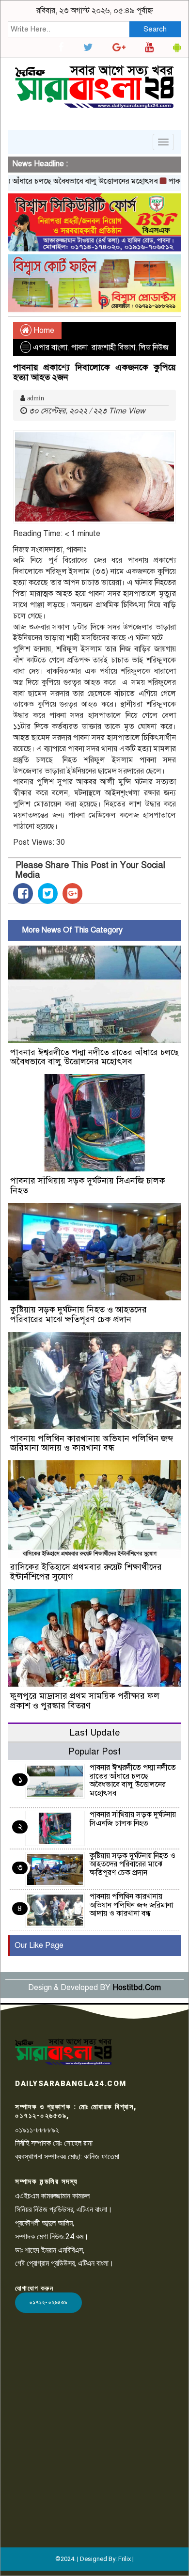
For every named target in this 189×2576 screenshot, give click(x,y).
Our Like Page (39, 1945)
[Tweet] (48, 893)
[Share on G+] (72, 893)
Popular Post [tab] (94, 1751)
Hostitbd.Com (137, 1988)
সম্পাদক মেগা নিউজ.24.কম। (52, 2236)
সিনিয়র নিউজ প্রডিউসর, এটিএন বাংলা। (64, 2209)
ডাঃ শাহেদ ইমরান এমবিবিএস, (50, 2250)
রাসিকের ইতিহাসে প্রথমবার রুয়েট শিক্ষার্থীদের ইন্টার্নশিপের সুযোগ (86, 1572)
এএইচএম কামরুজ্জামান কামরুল (52, 2196)
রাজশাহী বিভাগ (113, 348)
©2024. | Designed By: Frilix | (94, 2559)
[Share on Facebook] (23, 893)
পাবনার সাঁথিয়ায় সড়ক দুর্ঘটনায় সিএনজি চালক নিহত (88, 1185)
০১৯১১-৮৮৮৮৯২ (37, 2130)
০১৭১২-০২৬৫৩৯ (48, 2302)
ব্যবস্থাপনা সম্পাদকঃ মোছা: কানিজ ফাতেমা (67, 2157)
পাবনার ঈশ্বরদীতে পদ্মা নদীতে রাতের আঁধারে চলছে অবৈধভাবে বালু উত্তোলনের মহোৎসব (94, 1057)
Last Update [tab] (95, 1732)
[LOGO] (63, 2052)
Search (155, 29)
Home (43, 331)
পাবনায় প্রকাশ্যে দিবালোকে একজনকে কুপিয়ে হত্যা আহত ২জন (94, 372)
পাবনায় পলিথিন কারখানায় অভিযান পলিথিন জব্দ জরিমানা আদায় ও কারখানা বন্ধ (92, 1443)
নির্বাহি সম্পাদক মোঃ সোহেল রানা (54, 2143)
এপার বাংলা (50, 348)
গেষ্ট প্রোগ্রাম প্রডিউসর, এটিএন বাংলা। (64, 2263)
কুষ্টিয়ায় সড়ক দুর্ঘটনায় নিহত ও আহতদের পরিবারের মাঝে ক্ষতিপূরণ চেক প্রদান (79, 1314)
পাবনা (79, 348)
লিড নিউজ (154, 348)
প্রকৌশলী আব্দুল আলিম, (45, 2223)
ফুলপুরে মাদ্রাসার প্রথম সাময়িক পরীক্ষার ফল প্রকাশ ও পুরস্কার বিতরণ (85, 1701)
